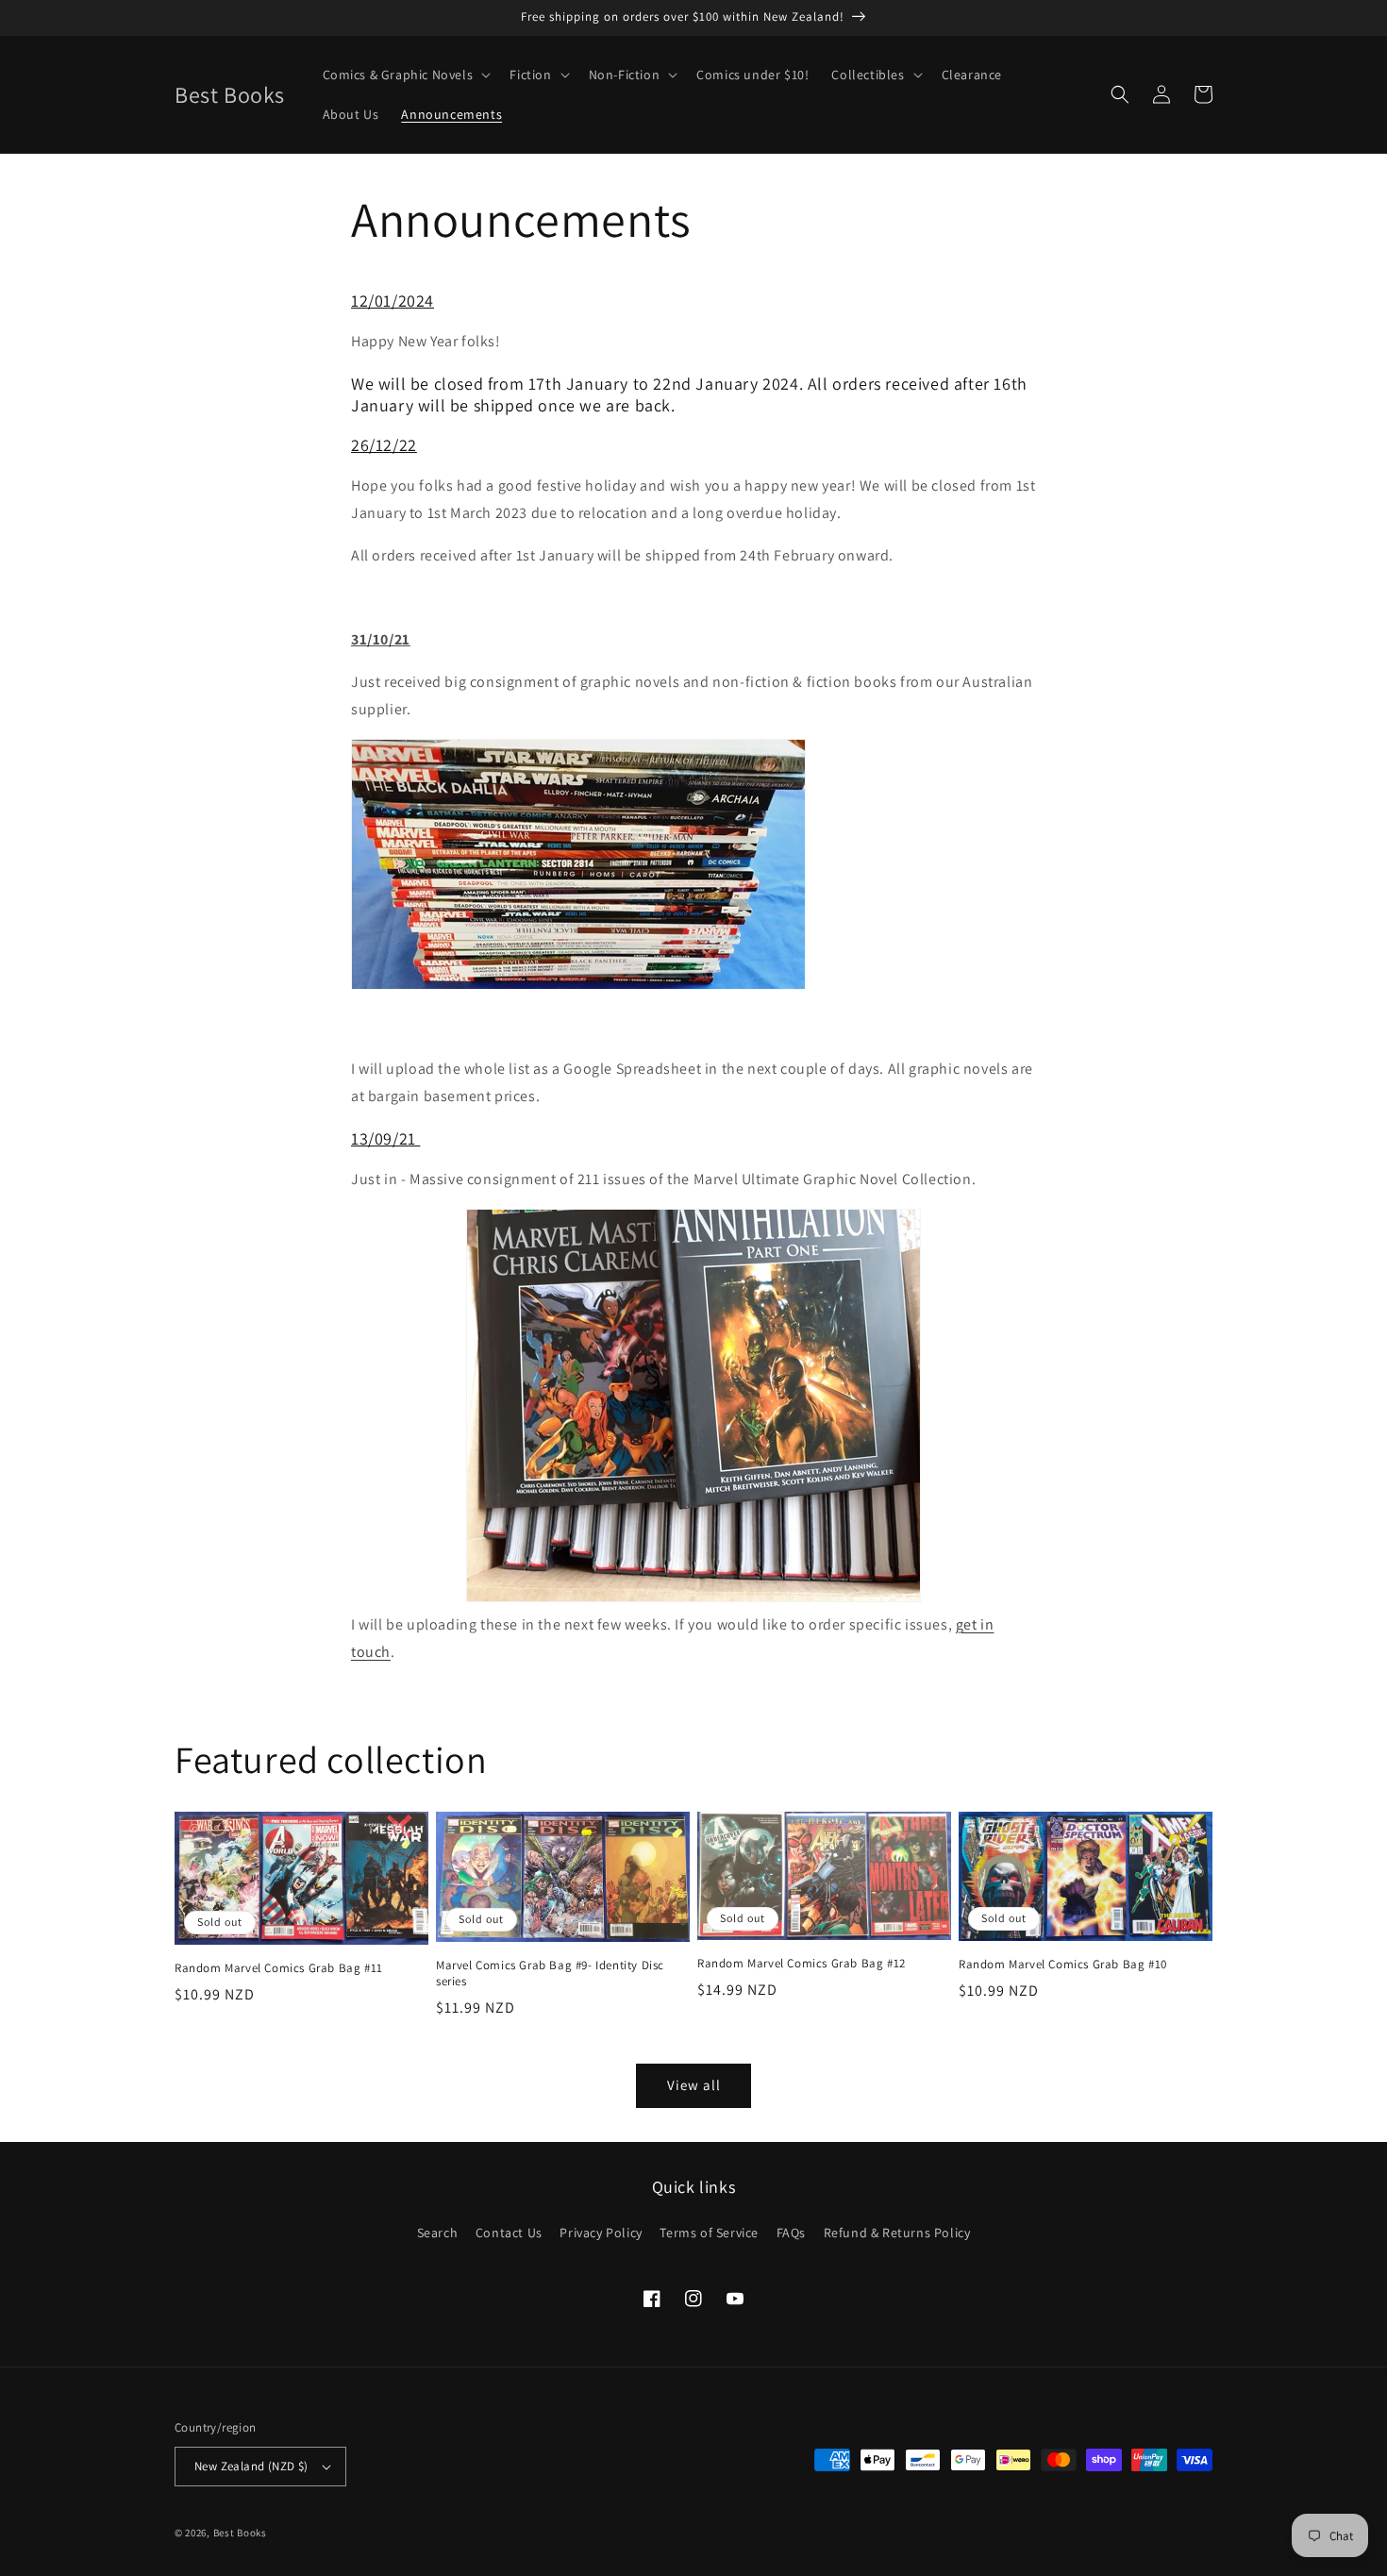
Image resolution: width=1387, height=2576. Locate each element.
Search (438, 2233)
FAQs (791, 2233)
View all (694, 2085)
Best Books (240, 2533)
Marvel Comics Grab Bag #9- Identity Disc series (550, 1974)
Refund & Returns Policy (897, 2233)
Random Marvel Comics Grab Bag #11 (279, 1968)
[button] (405, 75)
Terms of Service (709, 2233)
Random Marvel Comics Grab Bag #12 (802, 1964)
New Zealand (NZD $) (251, 2466)
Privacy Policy (601, 2233)
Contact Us (509, 2233)
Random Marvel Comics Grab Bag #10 (1063, 1965)
